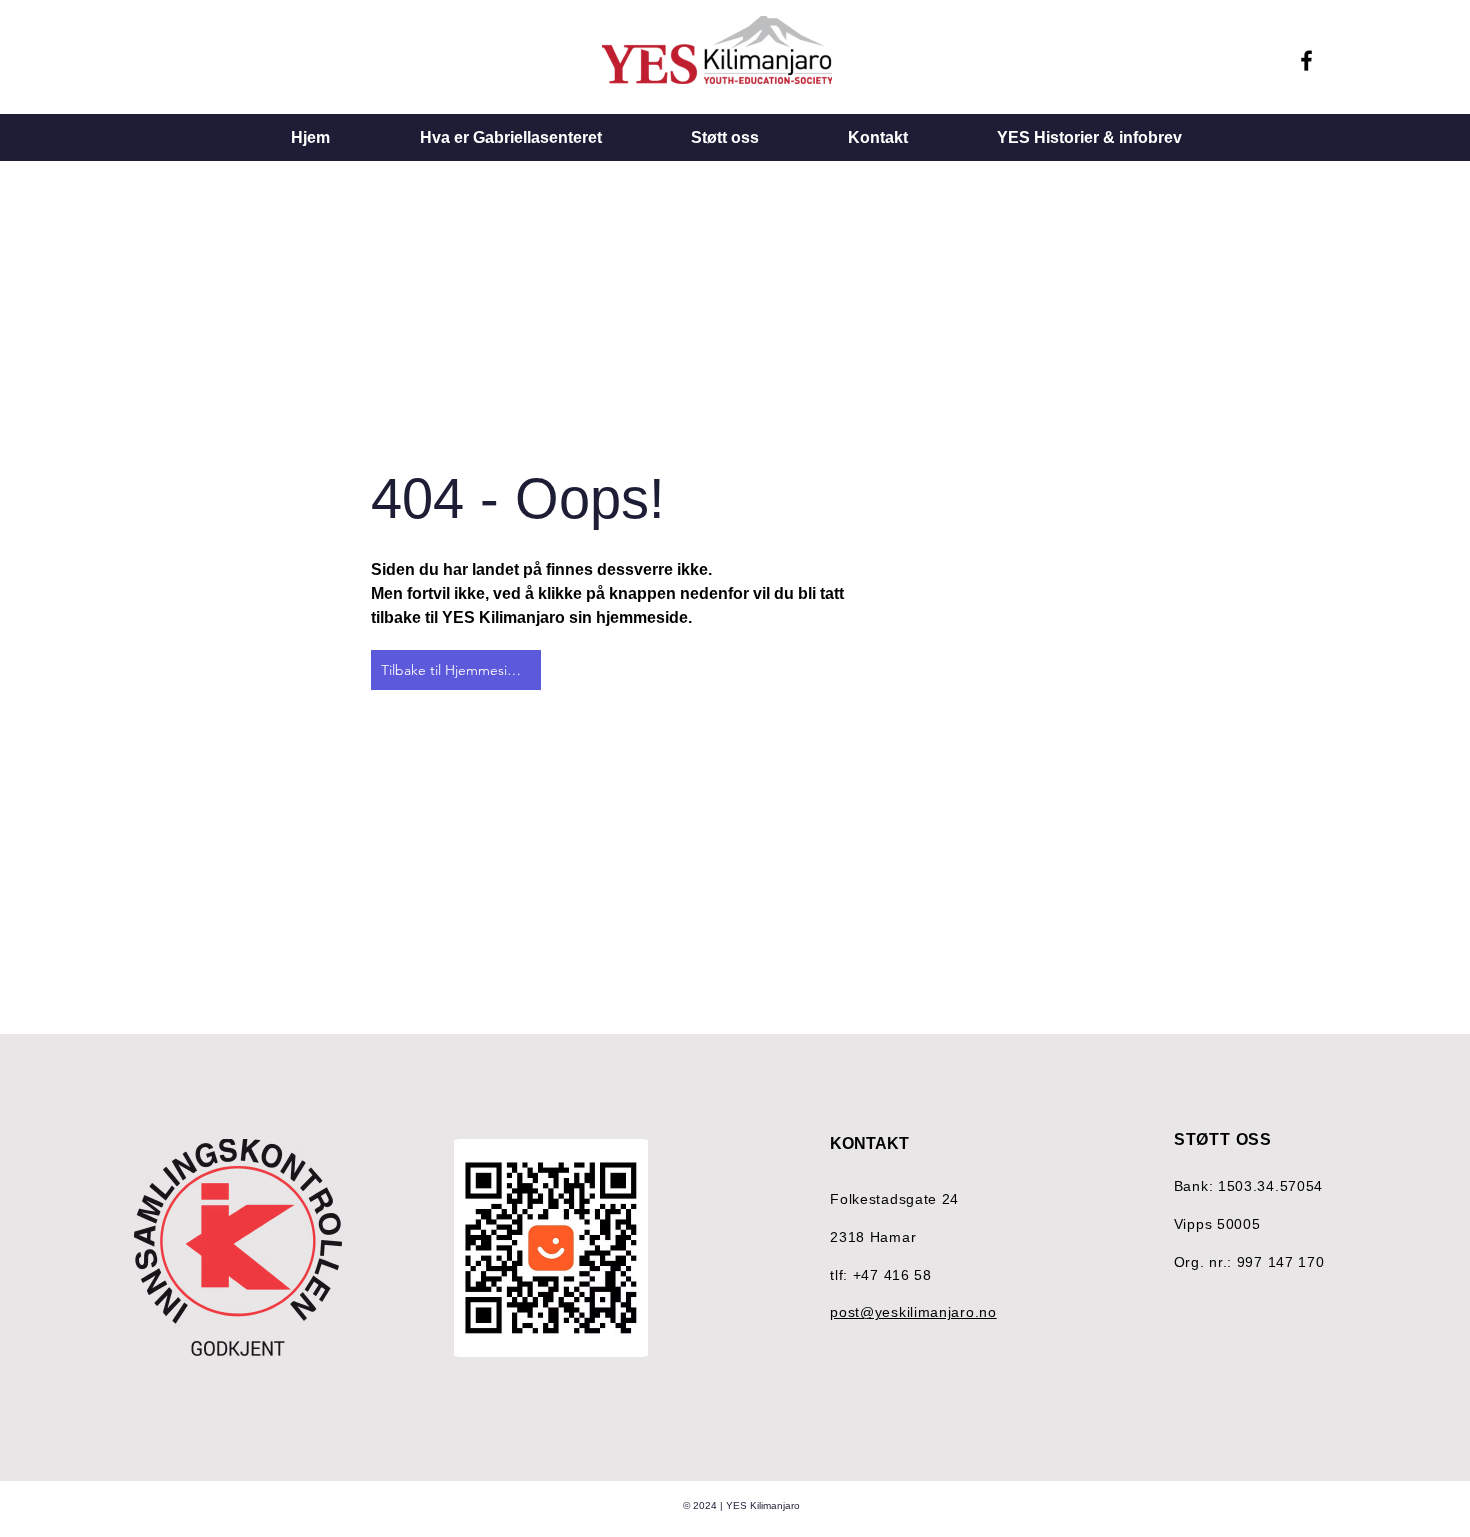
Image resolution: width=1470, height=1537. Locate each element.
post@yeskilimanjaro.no (913, 1312)
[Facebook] (1306, 60)
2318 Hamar (873, 1237)
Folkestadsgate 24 (894, 1199)
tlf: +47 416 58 (881, 1275)
